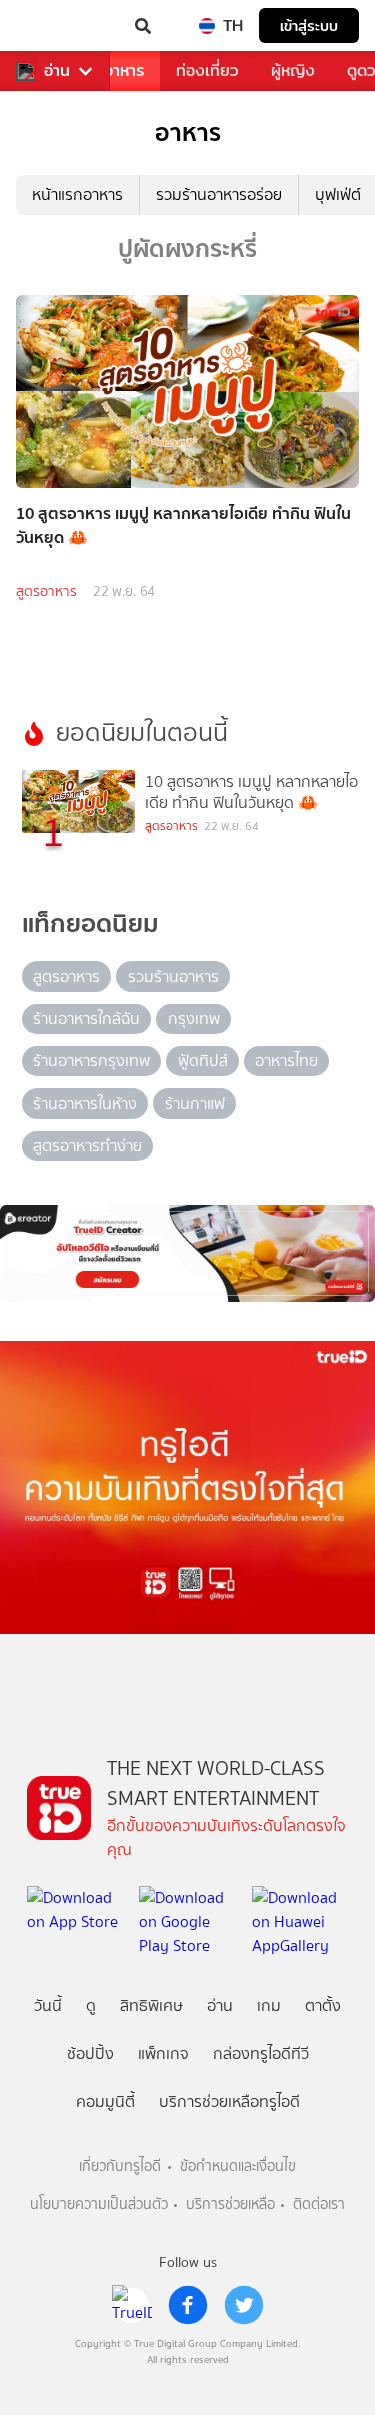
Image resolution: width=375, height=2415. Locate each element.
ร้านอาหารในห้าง (85, 1103)
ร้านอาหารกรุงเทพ (91, 1060)
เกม (269, 2005)
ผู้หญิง (293, 70)
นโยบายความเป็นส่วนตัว (99, 2204)
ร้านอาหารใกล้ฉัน (86, 1018)
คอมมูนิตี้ (105, 2101)
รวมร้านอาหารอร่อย (219, 194)
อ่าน (57, 71)
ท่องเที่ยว (207, 70)
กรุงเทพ (194, 1018)
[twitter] (244, 2305)
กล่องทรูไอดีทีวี (261, 2053)
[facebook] (188, 2305)
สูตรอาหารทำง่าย (87, 1145)
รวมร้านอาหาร (173, 976)
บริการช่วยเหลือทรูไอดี (229, 2101)
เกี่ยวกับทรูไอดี (120, 2166)
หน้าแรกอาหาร (77, 194)
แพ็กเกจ (163, 2053)
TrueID (56, 26)
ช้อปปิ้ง (90, 2053)
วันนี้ (48, 2005)
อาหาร (124, 70)
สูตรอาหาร (46, 591)
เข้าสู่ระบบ (309, 25)
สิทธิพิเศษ (151, 2005)
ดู (91, 2005)
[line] (132, 2305)
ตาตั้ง (323, 2005)
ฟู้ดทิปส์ (203, 1060)
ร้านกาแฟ (195, 1103)
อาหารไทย (286, 1060)
